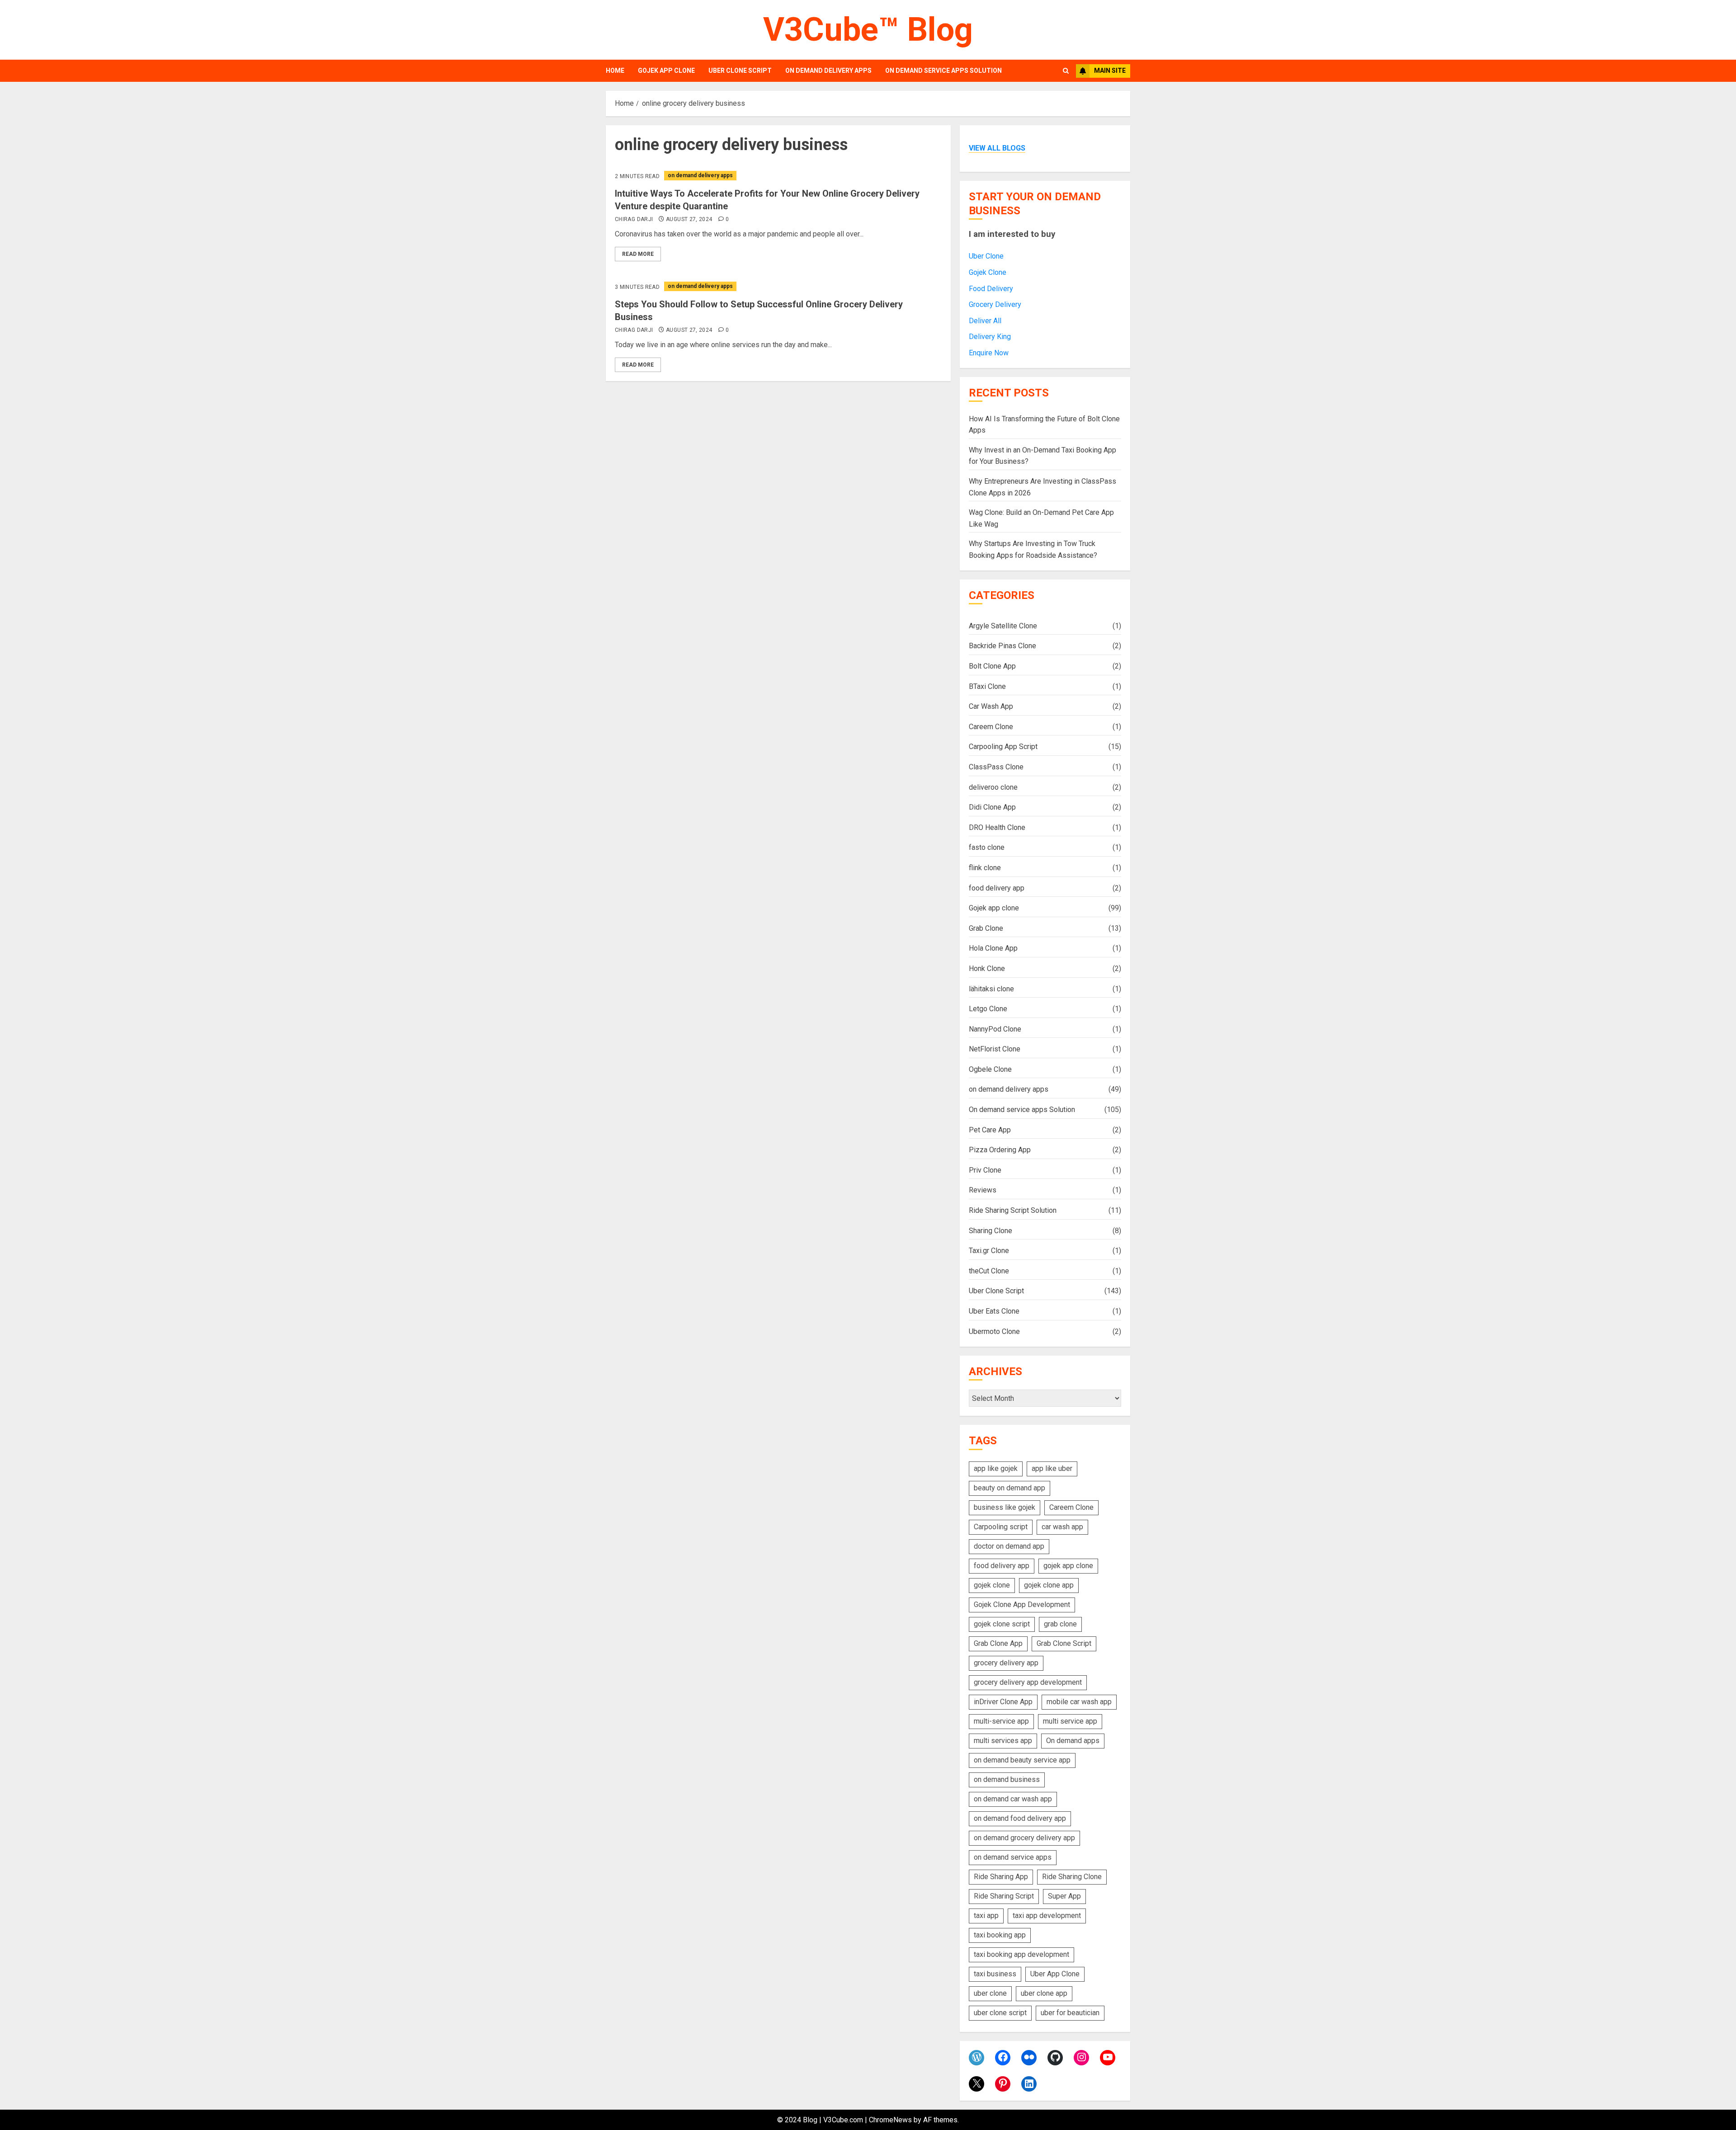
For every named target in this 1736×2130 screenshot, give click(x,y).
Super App (1064, 1896)
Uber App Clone (1055, 1974)
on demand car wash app (1013, 1799)
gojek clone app (1049, 1585)
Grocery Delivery (995, 304)
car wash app (1062, 1527)
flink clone (985, 868)
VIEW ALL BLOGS (997, 148)
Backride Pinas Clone (1002, 646)
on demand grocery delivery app (1024, 1838)
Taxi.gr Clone (989, 1251)
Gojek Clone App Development (1022, 1605)
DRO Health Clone (997, 827)
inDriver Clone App (1003, 1702)
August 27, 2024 (689, 219)
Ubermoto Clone (994, 1331)
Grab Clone (986, 928)
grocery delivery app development (1028, 1682)
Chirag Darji (634, 219)
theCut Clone (989, 1271)
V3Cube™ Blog (868, 30)
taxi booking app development (1021, 1954)
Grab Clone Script (1064, 1643)
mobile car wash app (1079, 1702)
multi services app (1003, 1741)
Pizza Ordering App (1000, 1150)
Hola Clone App (993, 948)
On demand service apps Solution (943, 71)
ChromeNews (890, 2120)
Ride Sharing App (1001, 1877)
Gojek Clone (988, 272)
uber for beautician (1070, 2013)
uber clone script (1000, 2013)
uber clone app (1044, 1993)
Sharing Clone (991, 1231)
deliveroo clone (993, 787)
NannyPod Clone (995, 1029)
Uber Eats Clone (994, 1311)
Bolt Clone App (992, 666)
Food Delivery (991, 289)
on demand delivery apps (828, 71)
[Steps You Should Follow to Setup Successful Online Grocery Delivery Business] (778, 286)
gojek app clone (1068, 1566)
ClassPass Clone (996, 767)
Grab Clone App (998, 1643)
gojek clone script (1002, 1624)
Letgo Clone (988, 1009)
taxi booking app (1000, 1935)
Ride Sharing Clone (1072, 1877)
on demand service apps (1013, 1857)
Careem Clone (991, 727)
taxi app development (1047, 1916)
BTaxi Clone (987, 686)
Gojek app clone (666, 71)
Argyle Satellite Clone (1003, 626)
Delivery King (990, 337)
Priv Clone (985, 1170)
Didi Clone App (992, 807)
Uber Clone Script (740, 71)
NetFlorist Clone (995, 1049)
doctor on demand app (1009, 1546)
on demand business (1007, 1779)
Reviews (983, 1190)
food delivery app (997, 888)
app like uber (1052, 1468)
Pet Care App (990, 1130)
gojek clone (992, 1585)
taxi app (986, 1916)
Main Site (1110, 71)
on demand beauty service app (1022, 1760)
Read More (638, 254)
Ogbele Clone (990, 1069)
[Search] (1066, 71)
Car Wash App (991, 706)
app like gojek (996, 1468)
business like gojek (1005, 1507)
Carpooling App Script (1003, 747)
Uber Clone (986, 256)
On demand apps (1073, 1741)
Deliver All (985, 321)
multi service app (1070, 1721)
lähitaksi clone (991, 989)
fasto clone (987, 847)
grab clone (1060, 1624)
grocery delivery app (1006, 1663)
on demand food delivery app (1020, 1818)
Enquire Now (989, 353)
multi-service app (1001, 1721)
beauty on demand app (1010, 1488)
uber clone (990, 1993)
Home (615, 71)
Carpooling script (1001, 1527)
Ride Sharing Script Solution (1013, 1210)
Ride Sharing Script (1004, 1896)
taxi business (995, 1974)
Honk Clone (987, 968)
